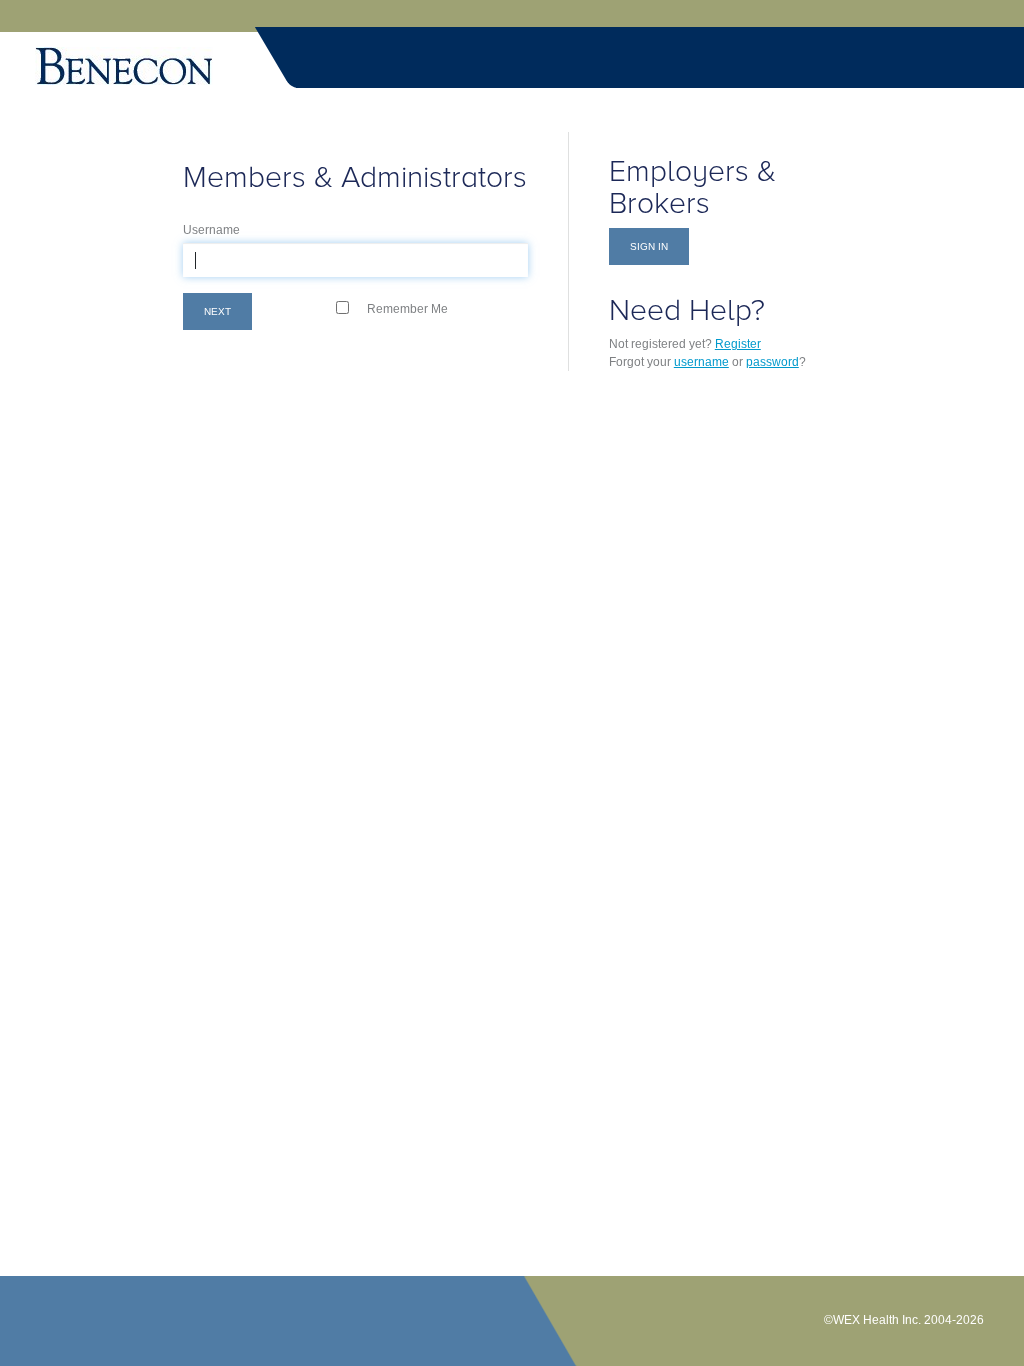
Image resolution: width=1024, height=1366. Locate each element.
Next (217, 311)
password (772, 362)
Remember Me (407, 309)
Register (738, 344)
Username (211, 230)
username (701, 362)
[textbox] (355, 260)
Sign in (649, 246)
